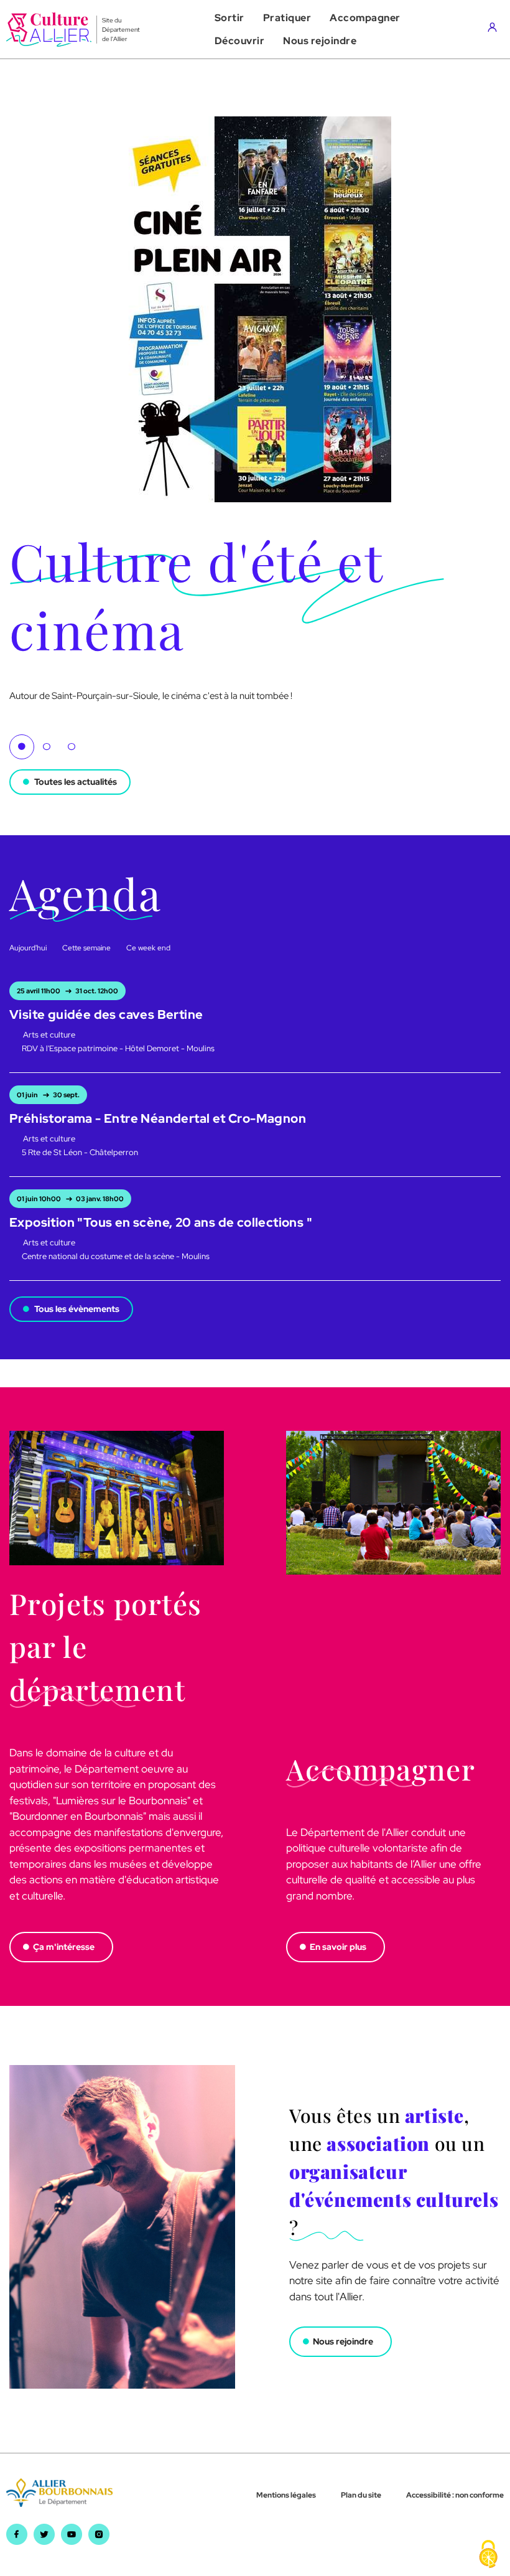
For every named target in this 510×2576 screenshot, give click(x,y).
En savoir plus (338, 1947)
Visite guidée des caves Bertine (106, 1014)
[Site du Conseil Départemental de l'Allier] (59, 2503)
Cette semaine (86, 948)
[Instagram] (99, 2541)
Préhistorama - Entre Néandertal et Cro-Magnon (158, 1118)
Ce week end (148, 948)
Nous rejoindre (343, 2341)
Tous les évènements (77, 1309)
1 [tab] (22, 747)
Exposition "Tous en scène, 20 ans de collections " (161, 1222)
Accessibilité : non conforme (455, 2495)
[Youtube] (72, 2541)
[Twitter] (44, 2541)
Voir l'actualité (41, 710)
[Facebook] (17, 2541)
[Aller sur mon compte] (495, 29)
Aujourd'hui (28, 948)
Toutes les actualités (76, 782)
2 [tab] (47, 747)
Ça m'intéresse (64, 1947)
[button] (229, 18)
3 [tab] (72, 747)
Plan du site (361, 2495)
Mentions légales (286, 2495)
